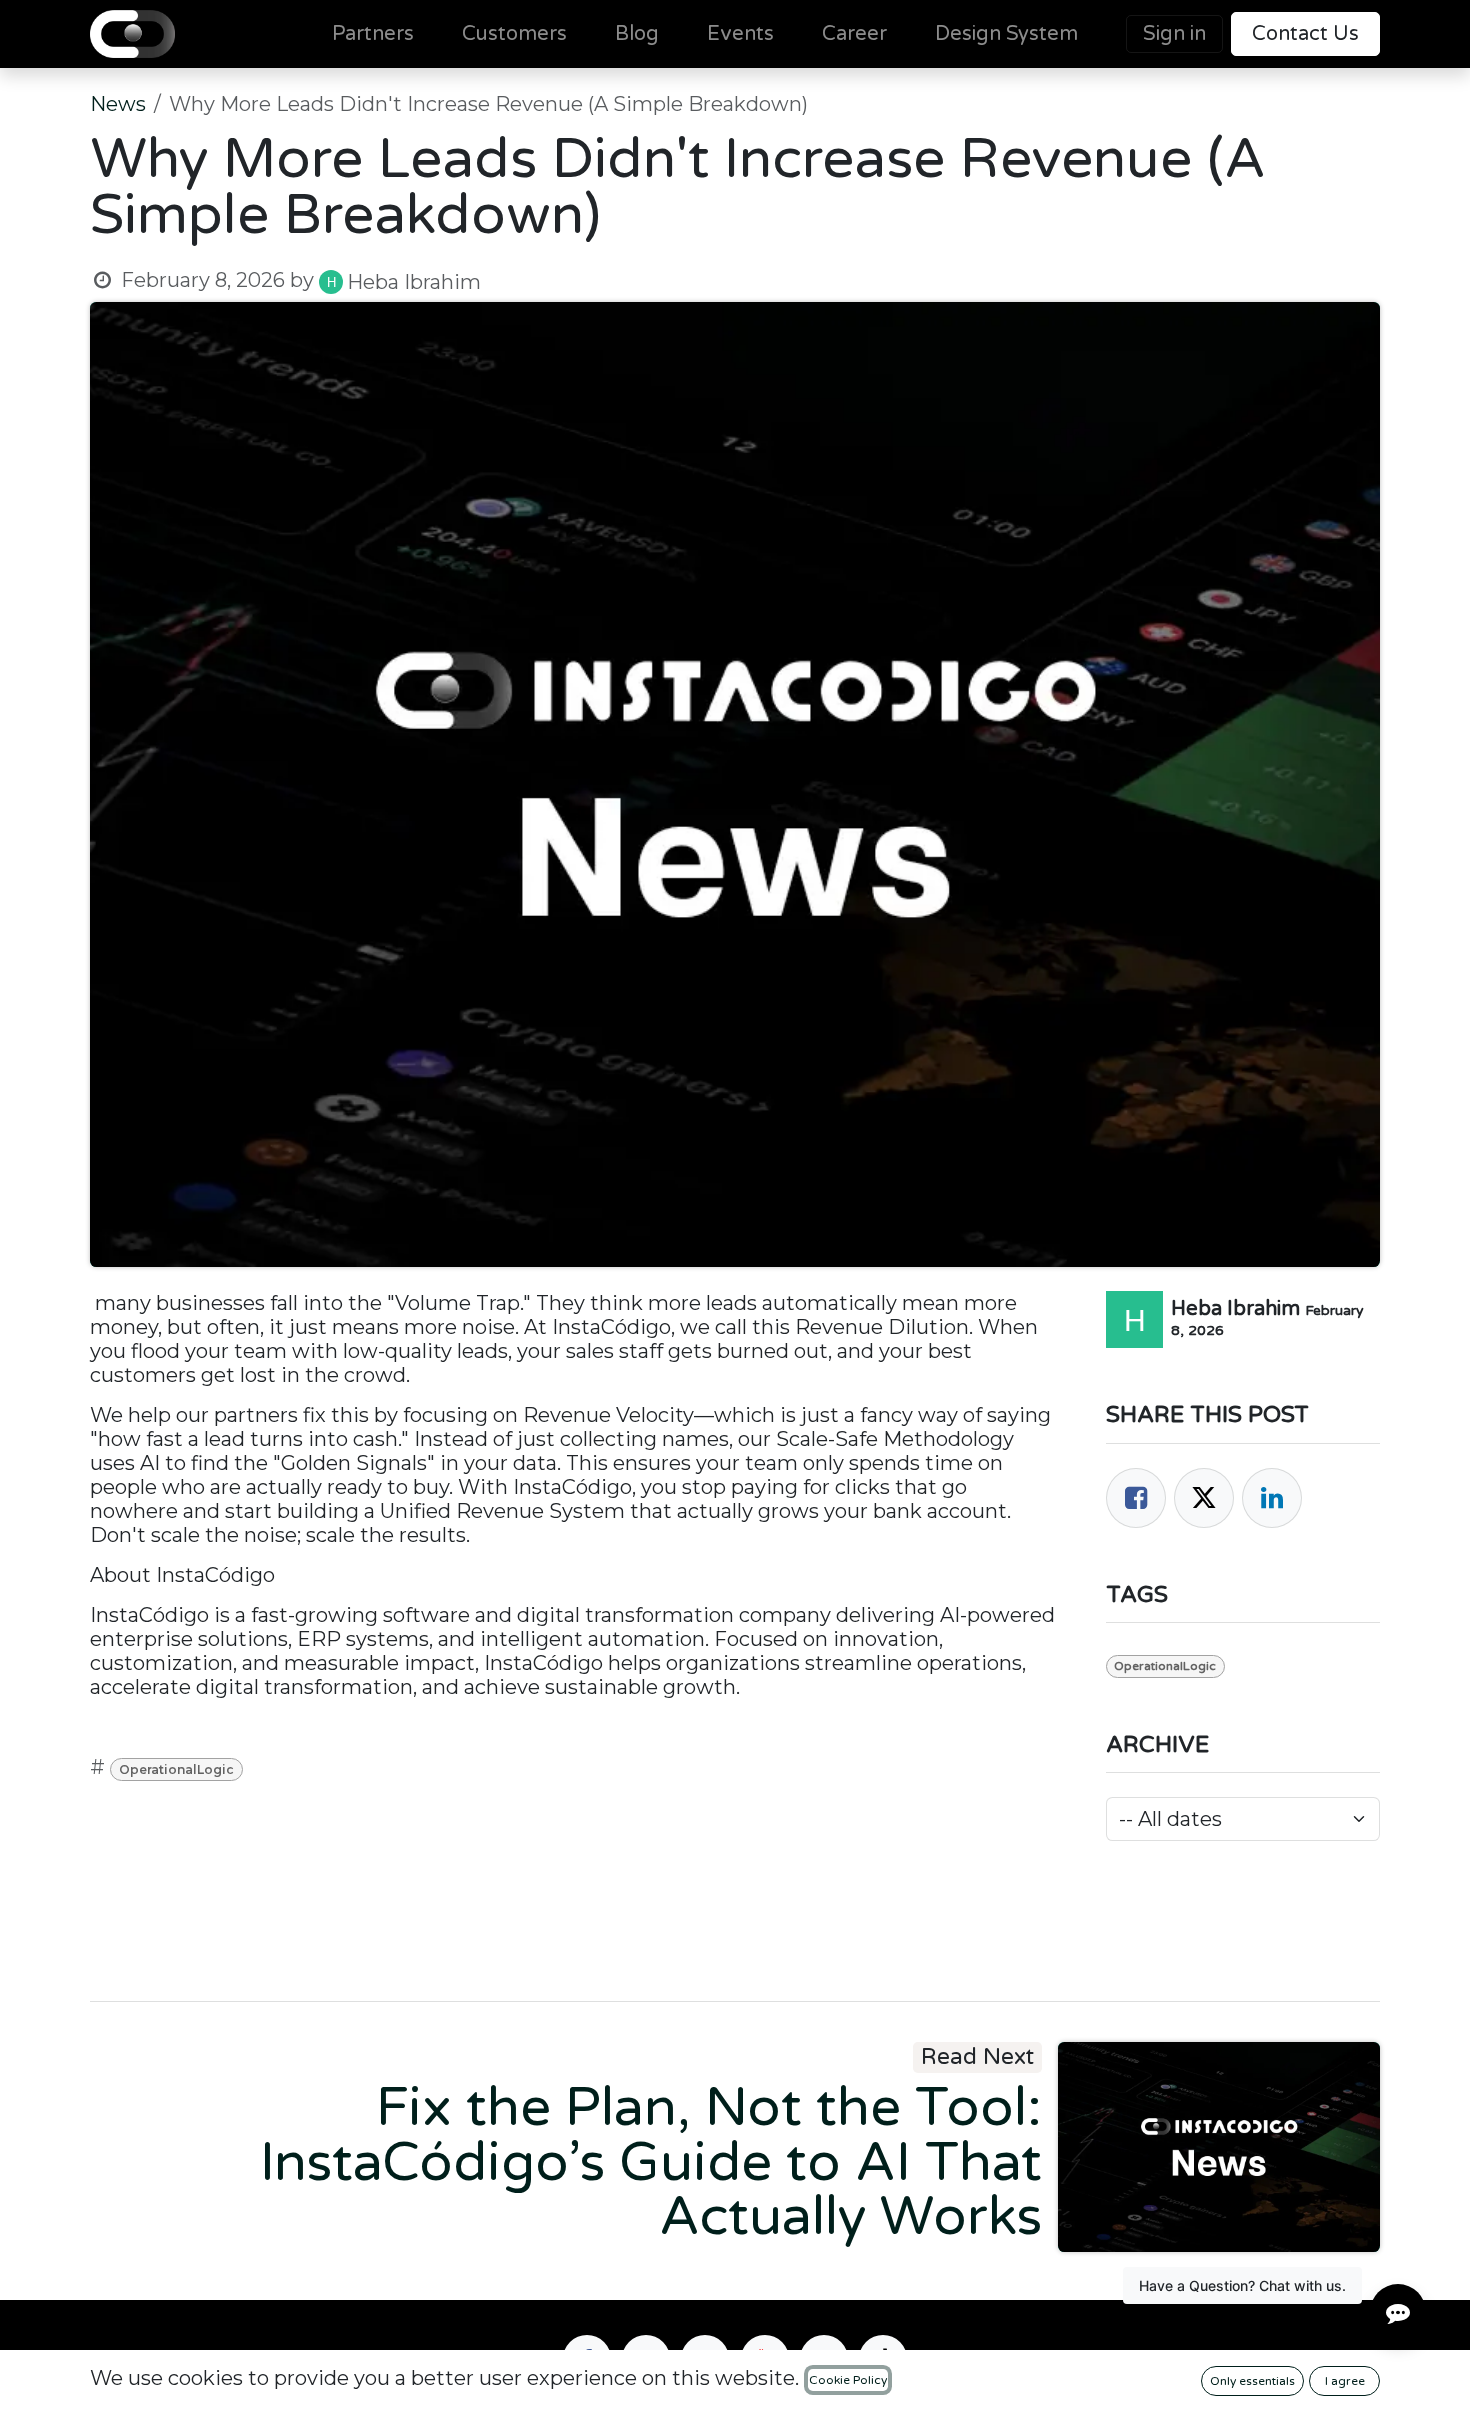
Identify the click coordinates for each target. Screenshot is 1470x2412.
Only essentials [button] (1252, 2381)
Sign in (1174, 34)
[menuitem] (373, 34)
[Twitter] (1204, 1498)
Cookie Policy (848, 2380)
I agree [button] (1345, 2381)
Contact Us (1305, 34)
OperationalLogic (176, 1769)
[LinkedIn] (1272, 1498)
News (118, 104)
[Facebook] (1136, 1498)
